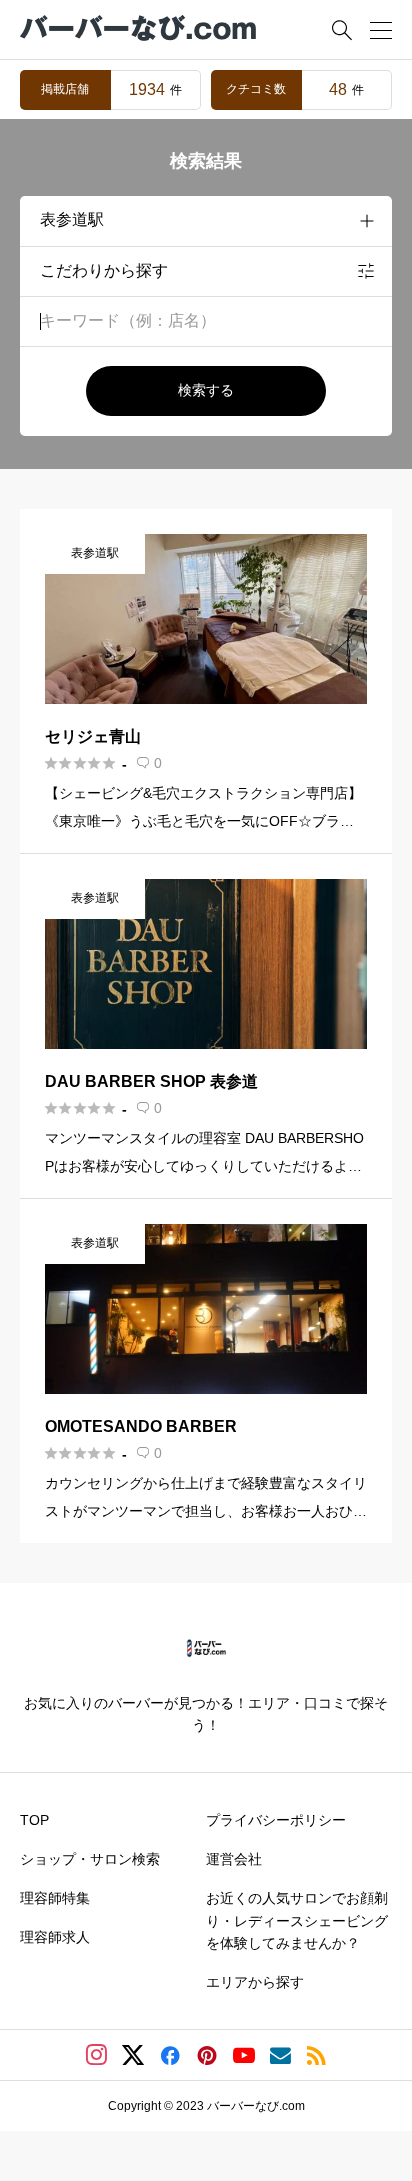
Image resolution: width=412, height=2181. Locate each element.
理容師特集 (55, 1898)
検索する (206, 390)
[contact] (280, 2055)
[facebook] (170, 2055)
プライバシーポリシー (276, 1820)
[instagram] (96, 2055)
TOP (34, 1820)
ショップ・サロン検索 (90, 1859)
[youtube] (244, 2055)
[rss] (316, 2055)
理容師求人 (55, 1937)
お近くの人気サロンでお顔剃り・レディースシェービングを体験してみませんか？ (297, 1920)
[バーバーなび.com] (140, 30)
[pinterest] (207, 2055)
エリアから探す (255, 1982)
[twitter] (133, 2055)
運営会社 (234, 1859)
